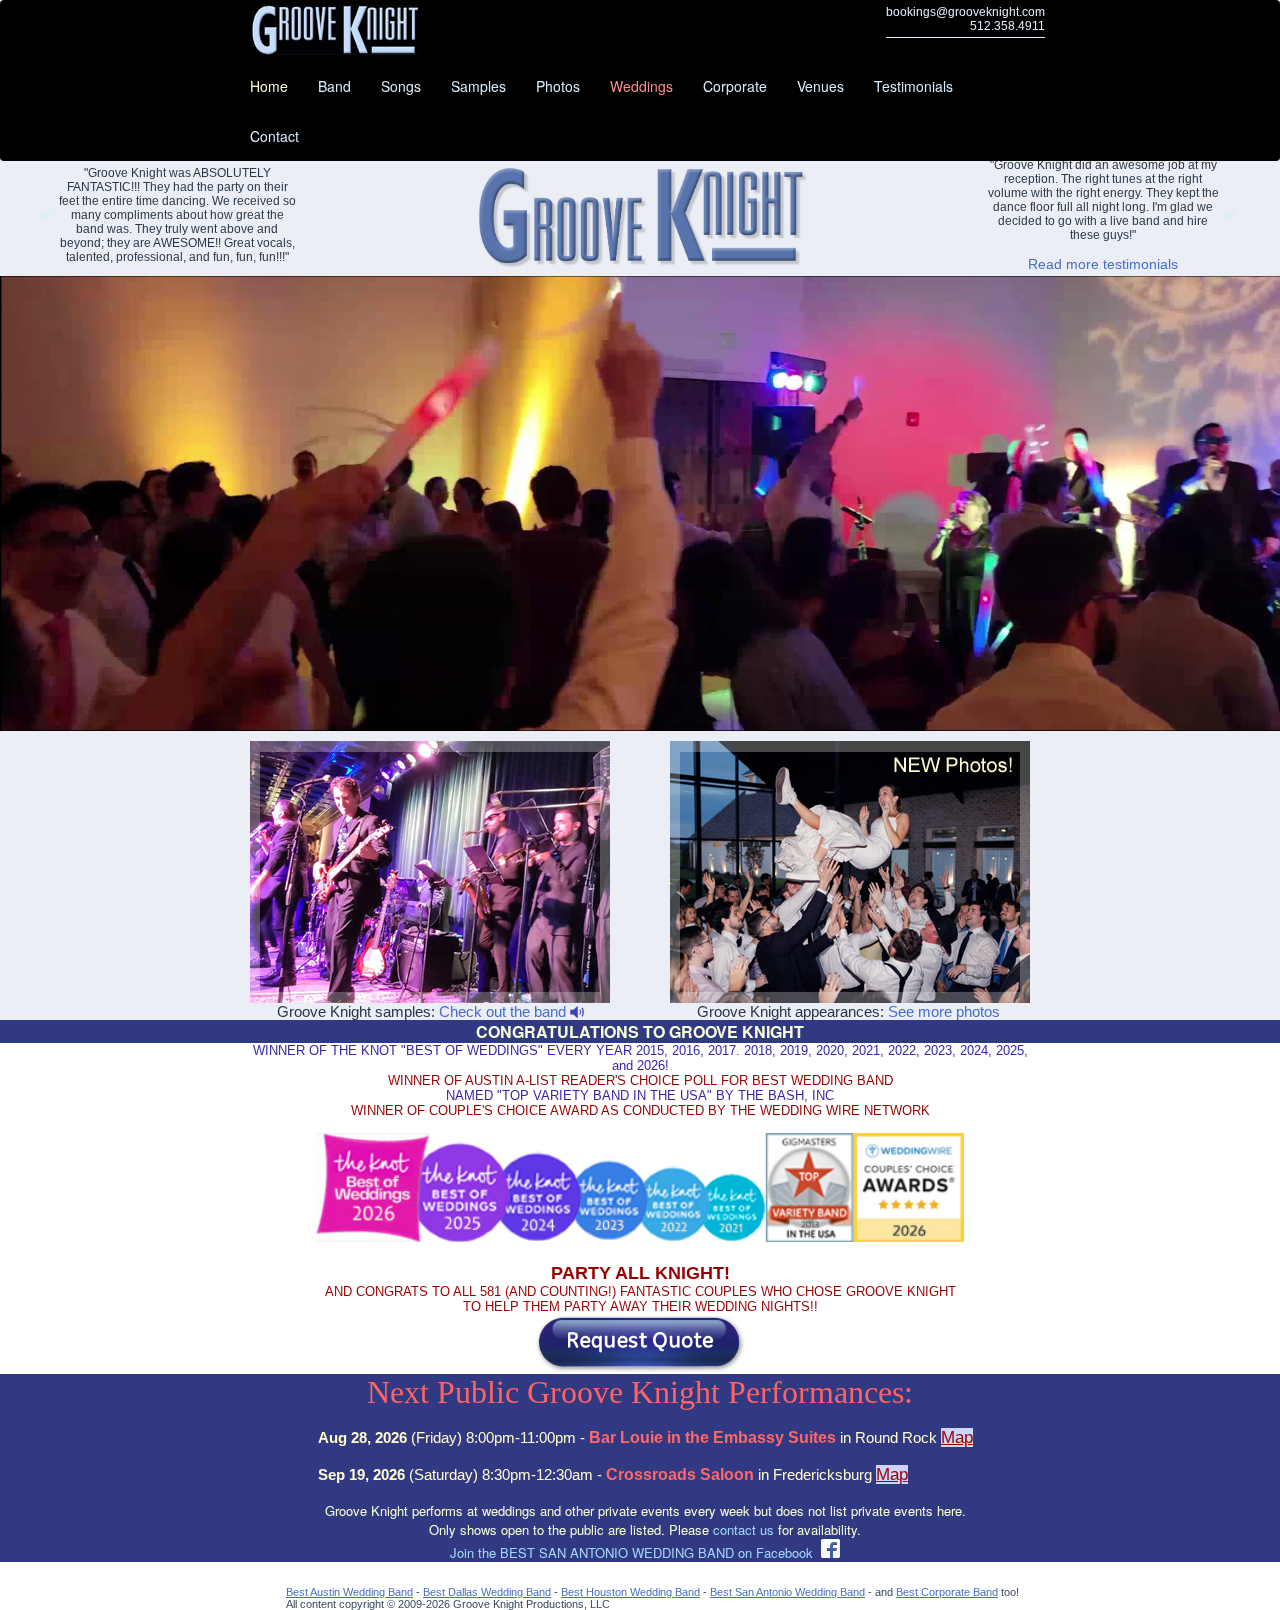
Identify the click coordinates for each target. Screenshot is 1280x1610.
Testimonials (913, 86)
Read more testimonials (1103, 264)
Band (334, 86)
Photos (558, 86)
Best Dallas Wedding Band (487, 1592)
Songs (401, 86)
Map (957, 1437)
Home (269, 86)
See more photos (944, 1011)
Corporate (735, 86)
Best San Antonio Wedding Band (787, 1592)
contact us (743, 1529)
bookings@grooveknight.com (965, 12)
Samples (478, 86)
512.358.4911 (1007, 26)
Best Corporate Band (947, 1592)
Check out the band (504, 1011)
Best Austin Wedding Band (349, 1592)
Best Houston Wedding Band (630, 1592)
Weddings (641, 86)
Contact (274, 136)
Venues (820, 86)
